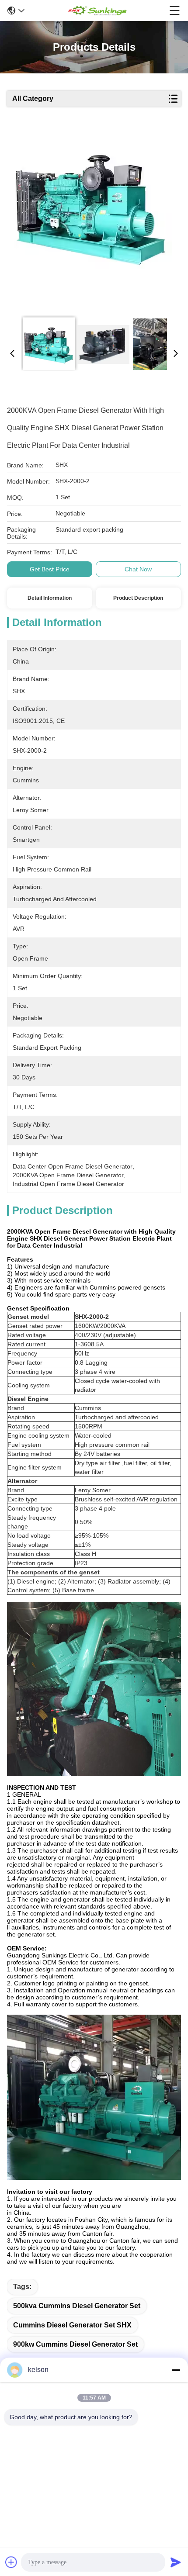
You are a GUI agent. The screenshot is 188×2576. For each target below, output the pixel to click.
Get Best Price (50, 569)
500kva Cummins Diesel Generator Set (77, 2306)
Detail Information (50, 598)
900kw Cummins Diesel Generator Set (75, 2344)
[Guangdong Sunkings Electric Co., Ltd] (97, 10)
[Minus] (176, 2370)
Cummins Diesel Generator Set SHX (72, 2325)
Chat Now (138, 569)
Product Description (138, 598)
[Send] (176, 2562)
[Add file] (11, 2562)
